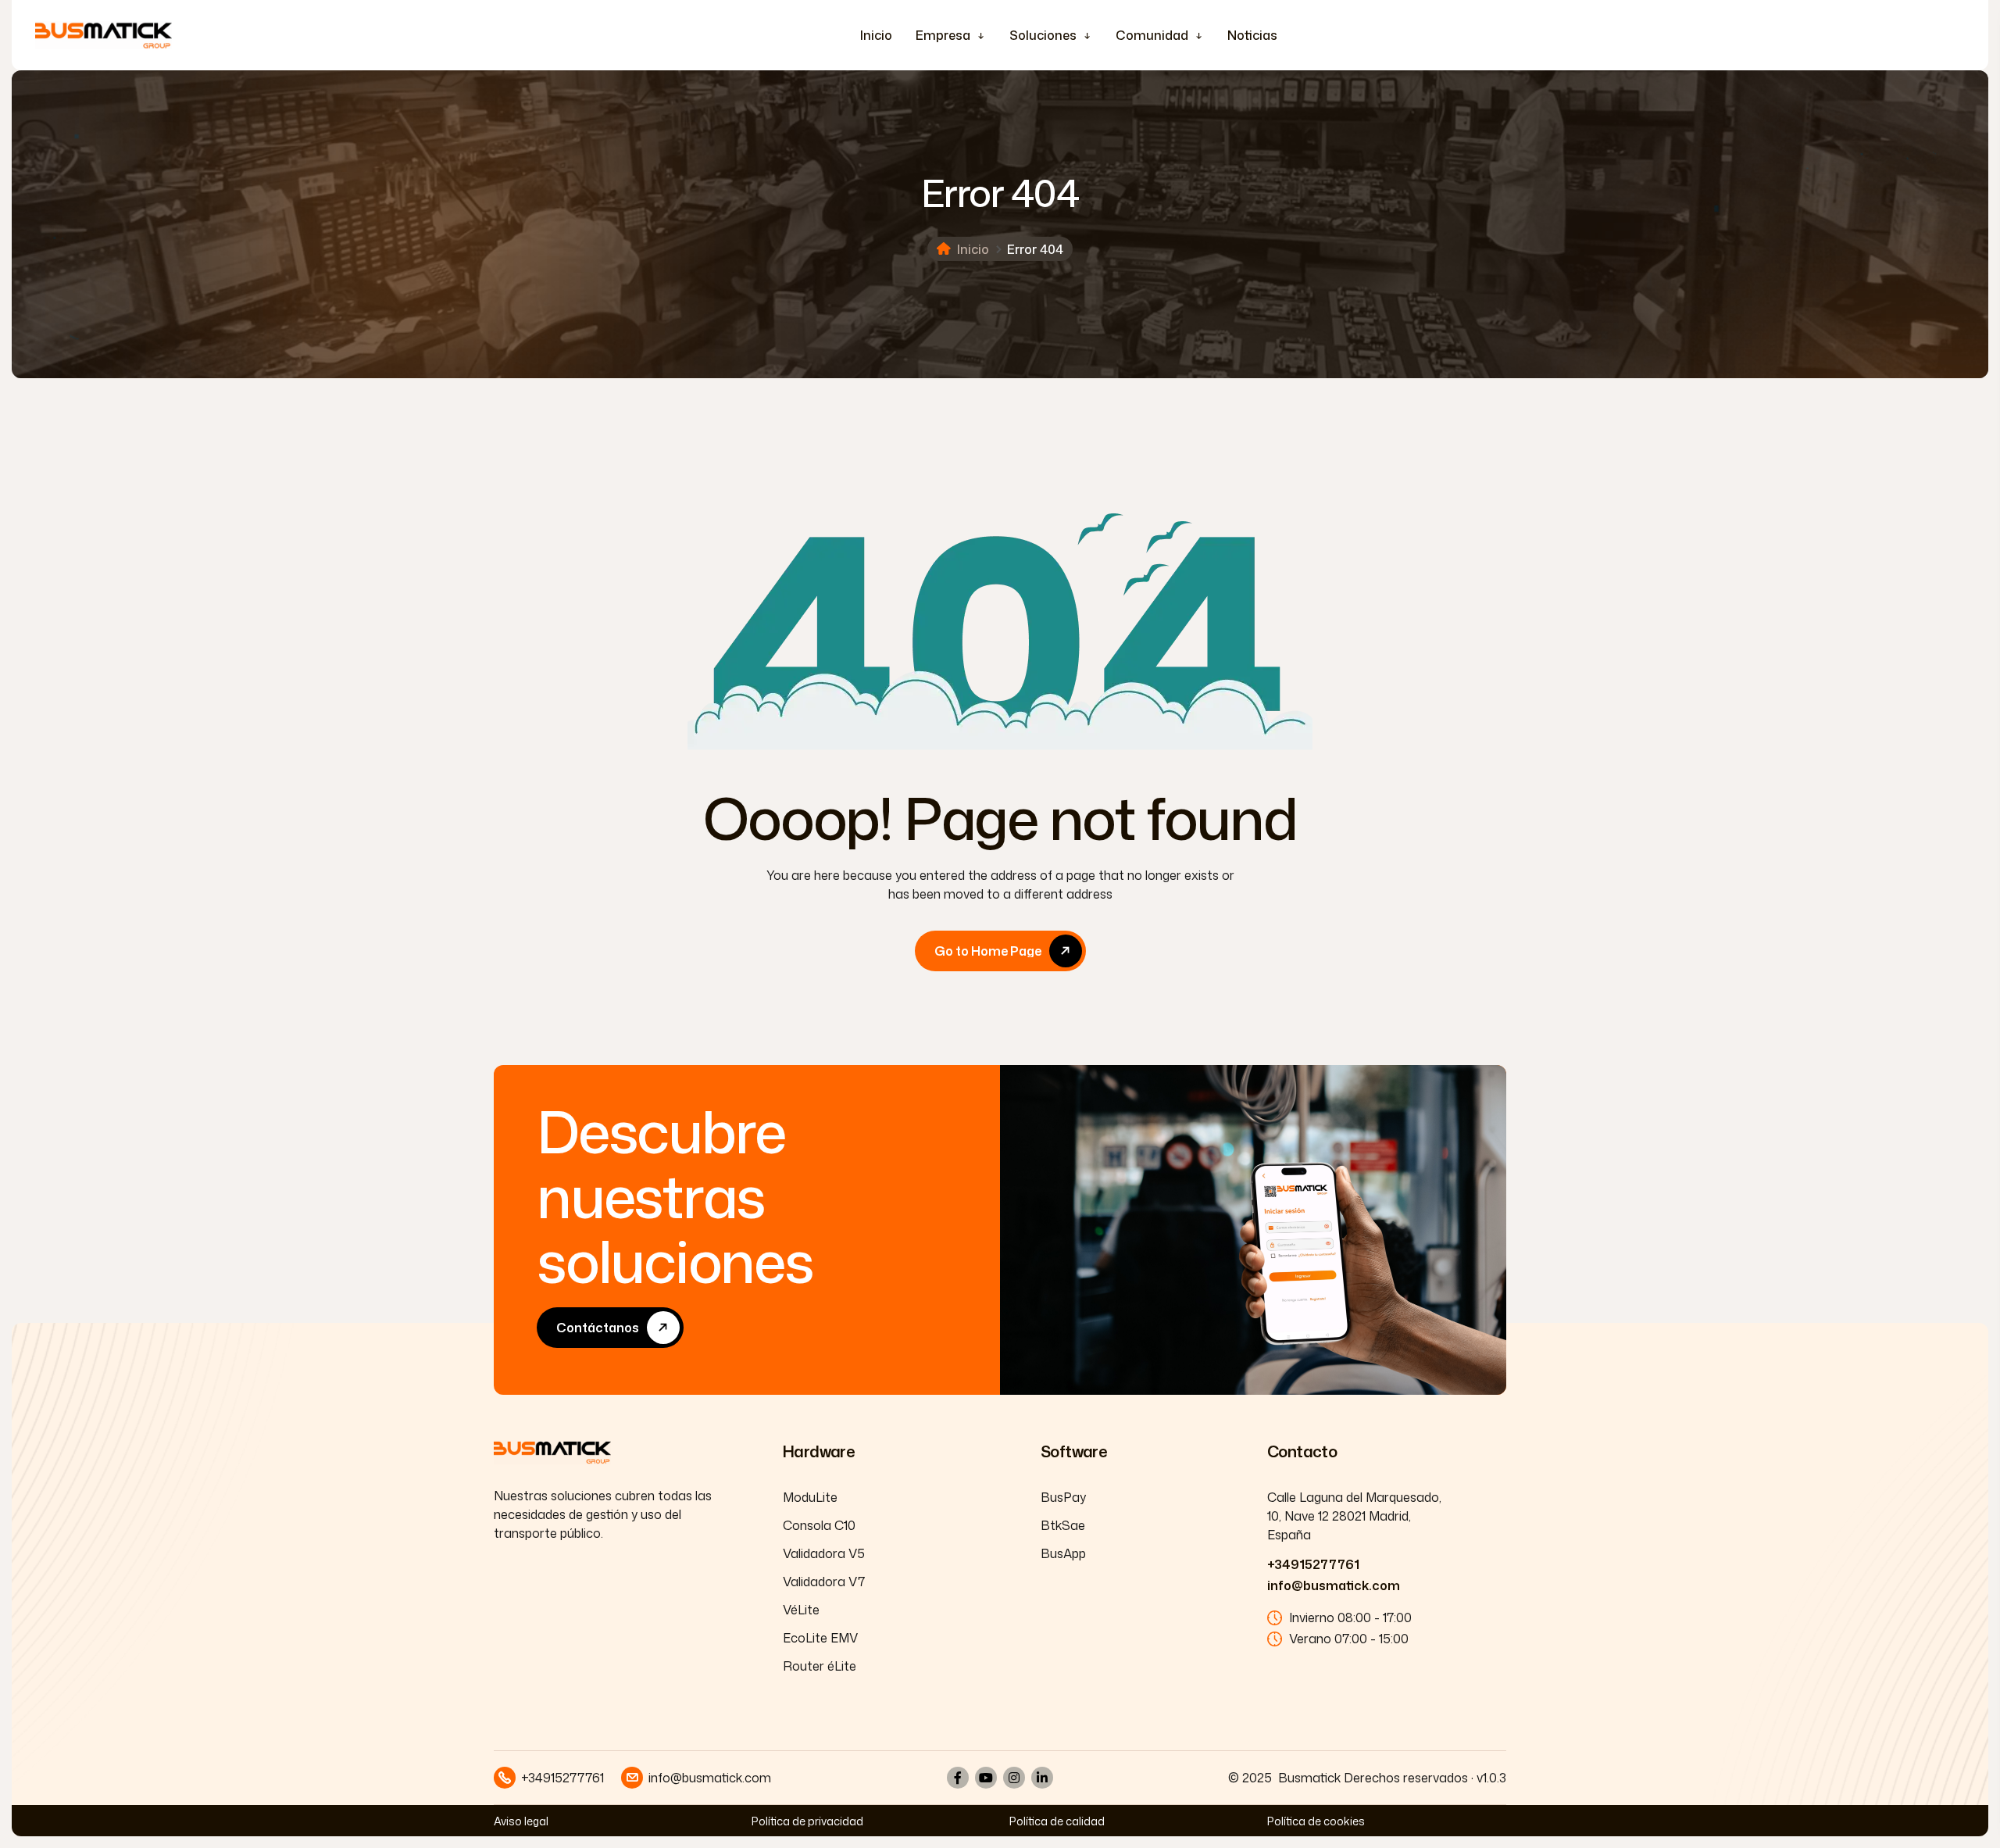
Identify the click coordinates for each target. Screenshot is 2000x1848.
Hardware (819, 1451)
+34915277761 (1313, 1564)
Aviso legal (521, 1821)
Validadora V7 (824, 1582)
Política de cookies (1316, 1821)
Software (1074, 1451)
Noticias (1252, 35)
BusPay (1063, 1497)
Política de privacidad (807, 1821)
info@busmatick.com (1334, 1585)
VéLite (801, 1610)
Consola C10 (819, 1525)
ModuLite (810, 1497)
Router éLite (820, 1666)
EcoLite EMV (820, 1638)
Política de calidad (1057, 1821)
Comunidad (1152, 35)
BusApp (1063, 1553)
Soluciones (1043, 35)
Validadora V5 (824, 1553)
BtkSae (1063, 1525)
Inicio (876, 35)
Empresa (943, 35)
